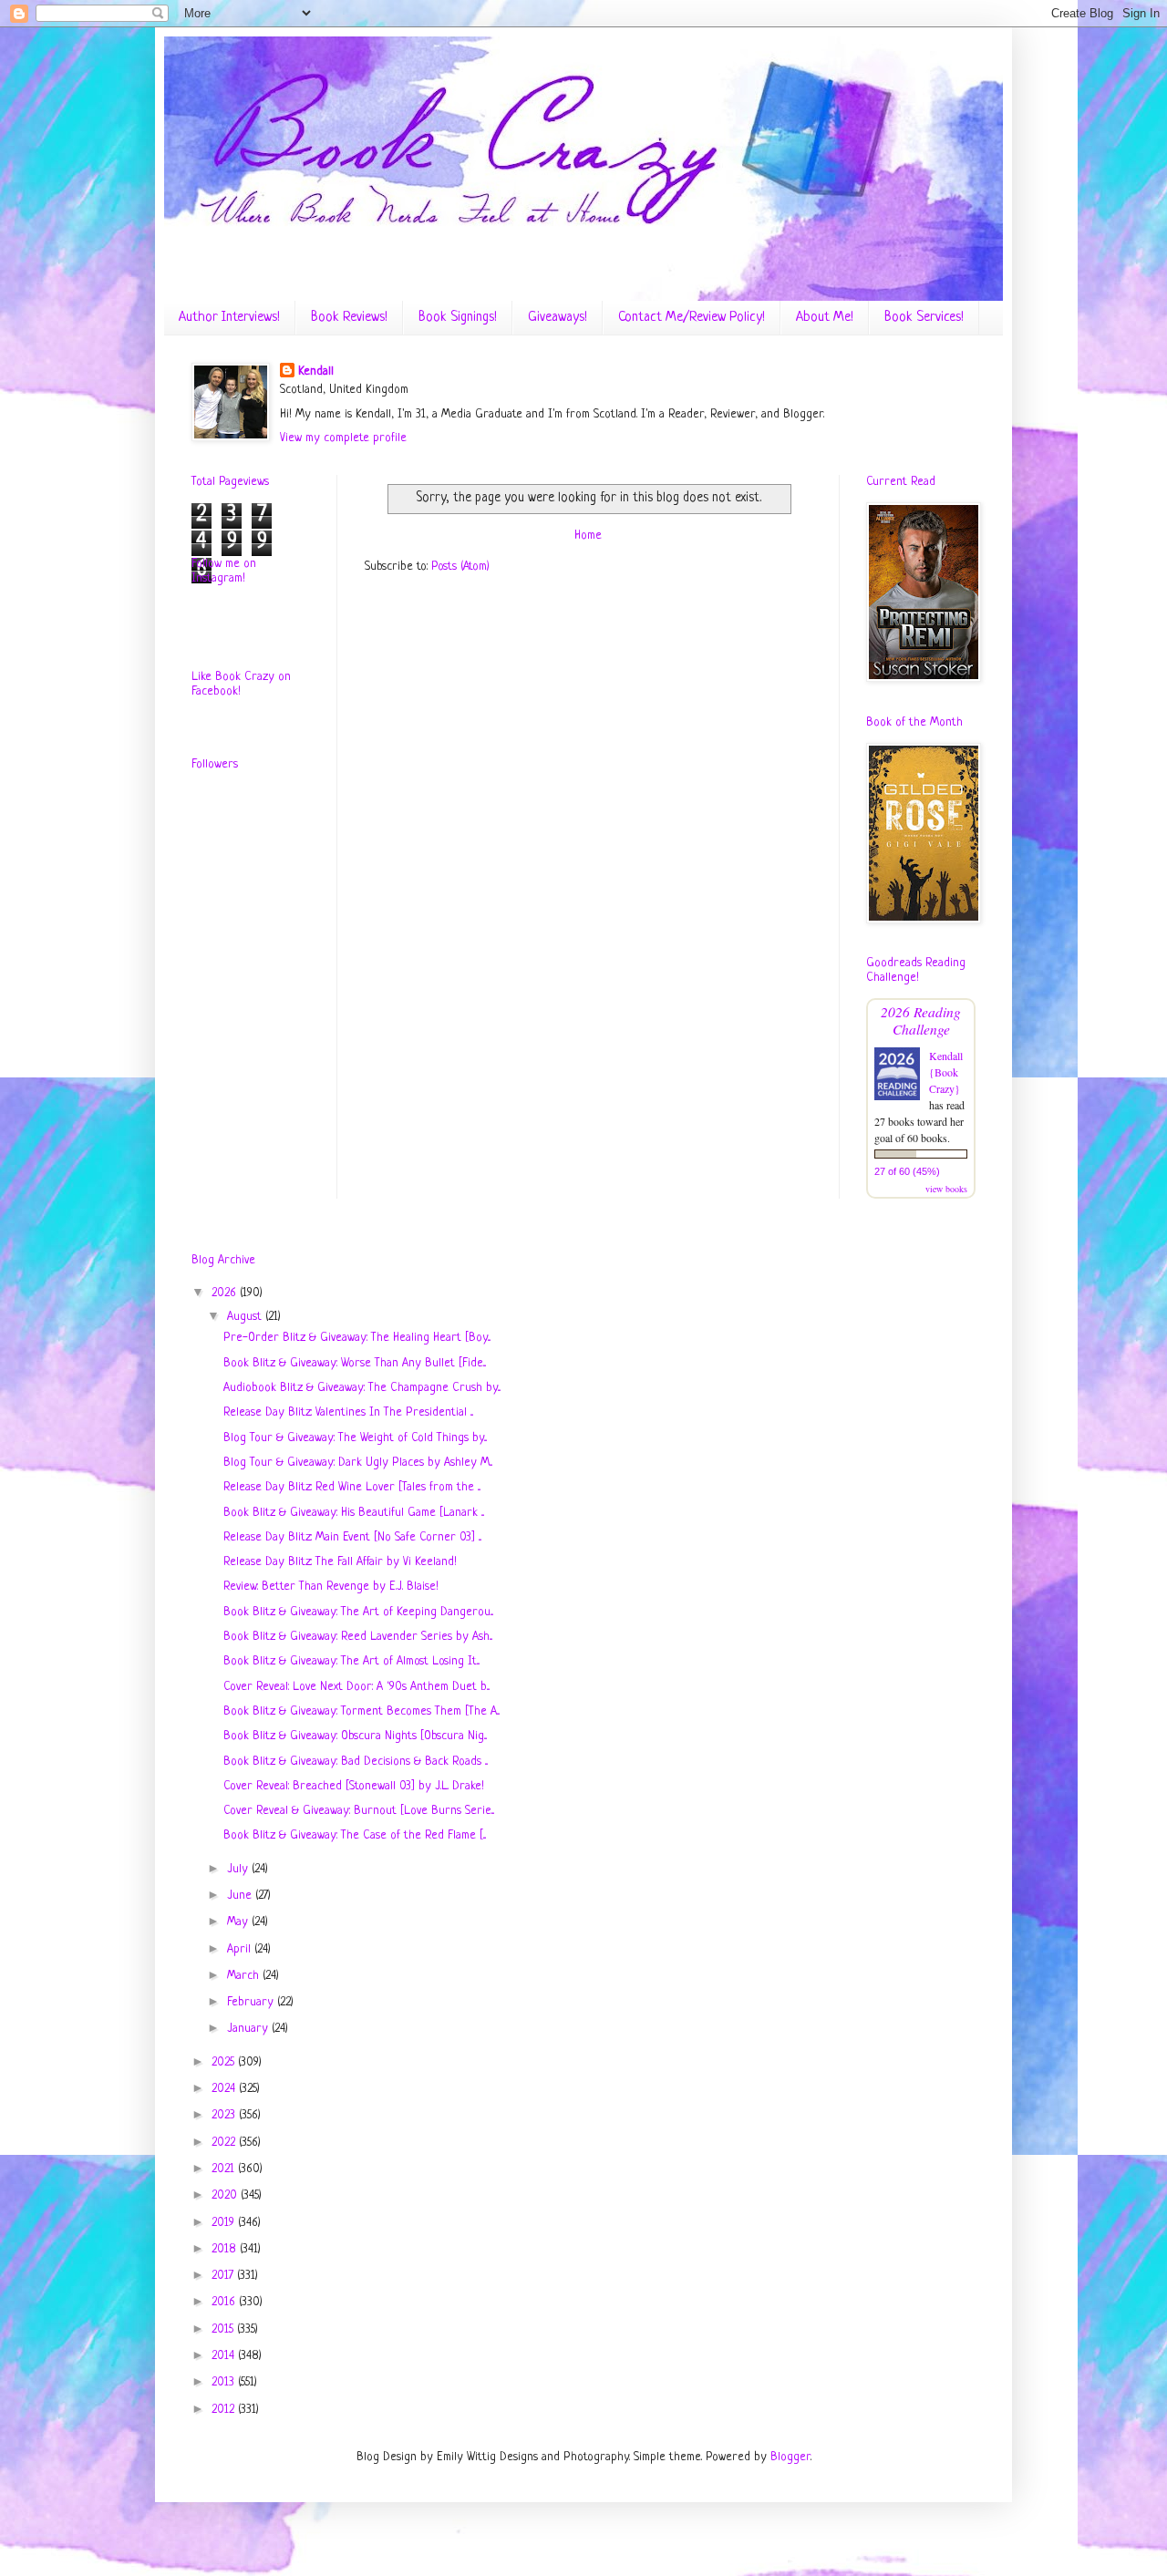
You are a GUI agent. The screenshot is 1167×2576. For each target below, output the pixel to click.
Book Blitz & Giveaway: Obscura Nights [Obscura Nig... (355, 1736)
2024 (225, 2089)
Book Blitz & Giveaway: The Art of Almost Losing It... (351, 1661)
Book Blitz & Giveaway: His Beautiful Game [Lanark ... (354, 1513)
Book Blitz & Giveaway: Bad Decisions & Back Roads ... (356, 1762)
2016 (225, 2302)
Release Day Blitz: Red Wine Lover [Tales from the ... (352, 1487)
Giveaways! (558, 318)
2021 (225, 2169)
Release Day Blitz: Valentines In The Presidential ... (348, 1412)
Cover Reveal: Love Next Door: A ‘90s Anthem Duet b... (356, 1687)
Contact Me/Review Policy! (692, 318)
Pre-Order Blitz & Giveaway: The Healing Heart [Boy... (357, 1338)
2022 (225, 2143)
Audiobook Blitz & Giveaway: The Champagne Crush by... (362, 1388)
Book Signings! (458, 318)
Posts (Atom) (460, 567)
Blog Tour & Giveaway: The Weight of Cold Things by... (355, 1438)
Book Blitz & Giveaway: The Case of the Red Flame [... (355, 1835)
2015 (224, 2329)
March (245, 1976)
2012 (225, 2410)
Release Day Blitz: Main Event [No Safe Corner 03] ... (352, 1537)
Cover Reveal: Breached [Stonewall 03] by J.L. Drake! (354, 1786)
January (249, 2029)
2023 (225, 2115)
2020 (226, 2195)
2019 (225, 2223)
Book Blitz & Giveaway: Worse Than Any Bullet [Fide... (355, 1363)
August (246, 1317)
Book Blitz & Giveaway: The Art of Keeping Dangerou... (358, 1612)
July (239, 1869)
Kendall (316, 371)
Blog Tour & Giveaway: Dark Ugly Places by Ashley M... (358, 1463)
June (241, 1896)
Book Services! (924, 318)
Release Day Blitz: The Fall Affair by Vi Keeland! (340, 1562)
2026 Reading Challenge (921, 1020)
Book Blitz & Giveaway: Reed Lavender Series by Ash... (358, 1637)
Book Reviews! (349, 318)
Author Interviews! (229, 318)
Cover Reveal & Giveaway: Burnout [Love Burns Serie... (359, 1811)
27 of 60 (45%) (907, 1171)
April (241, 1949)
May (239, 1922)
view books (946, 1189)
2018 (226, 2249)
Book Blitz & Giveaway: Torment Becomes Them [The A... (361, 1711)
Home (588, 536)
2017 (224, 2276)
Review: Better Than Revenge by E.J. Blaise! (331, 1587)
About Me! (825, 318)
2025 (225, 2062)
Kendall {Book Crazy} (946, 1072)
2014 (225, 2356)
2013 (225, 2382)
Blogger (790, 2457)
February (252, 2002)
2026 (226, 1293)
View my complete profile (343, 438)
